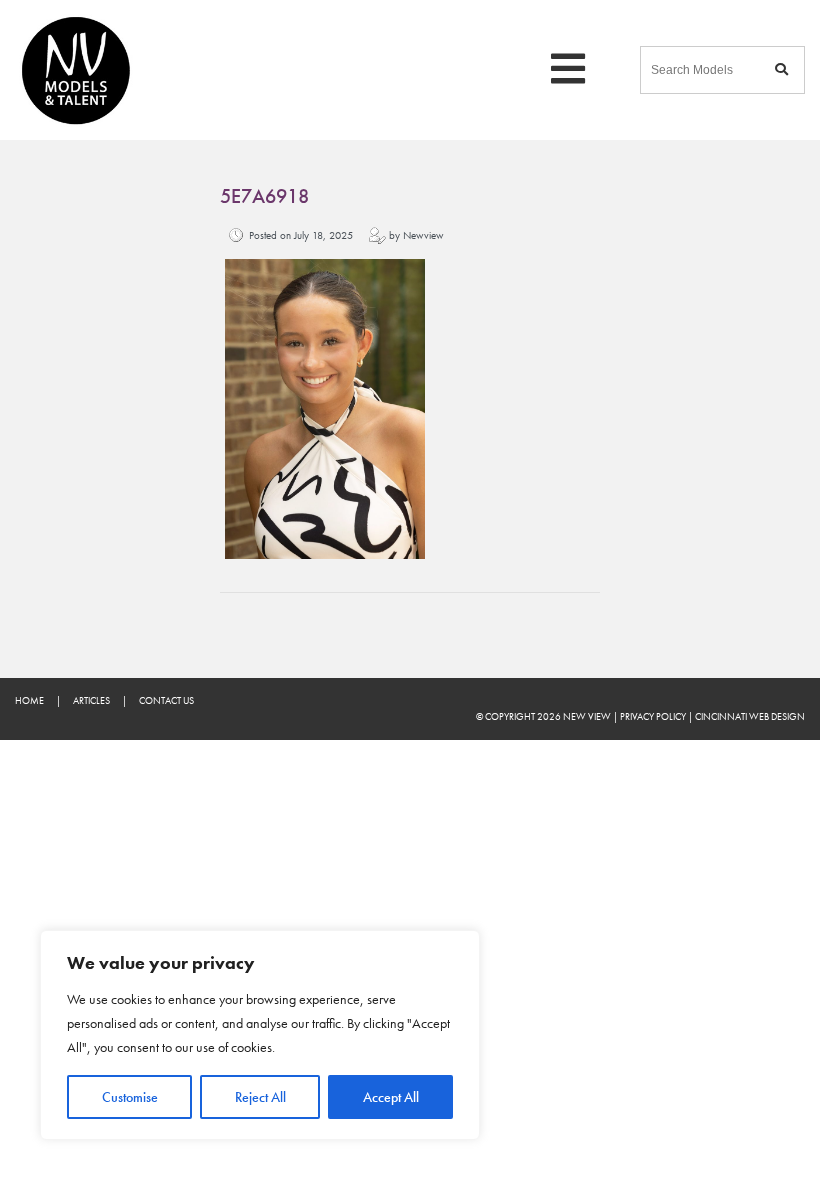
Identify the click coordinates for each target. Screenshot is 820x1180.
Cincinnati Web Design (750, 716)
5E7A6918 (264, 196)
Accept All (391, 1097)
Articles (91, 700)
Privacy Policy (653, 716)
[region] (260, 1035)
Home (29, 700)
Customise (130, 1097)
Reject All (260, 1097)
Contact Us (166, 700)
